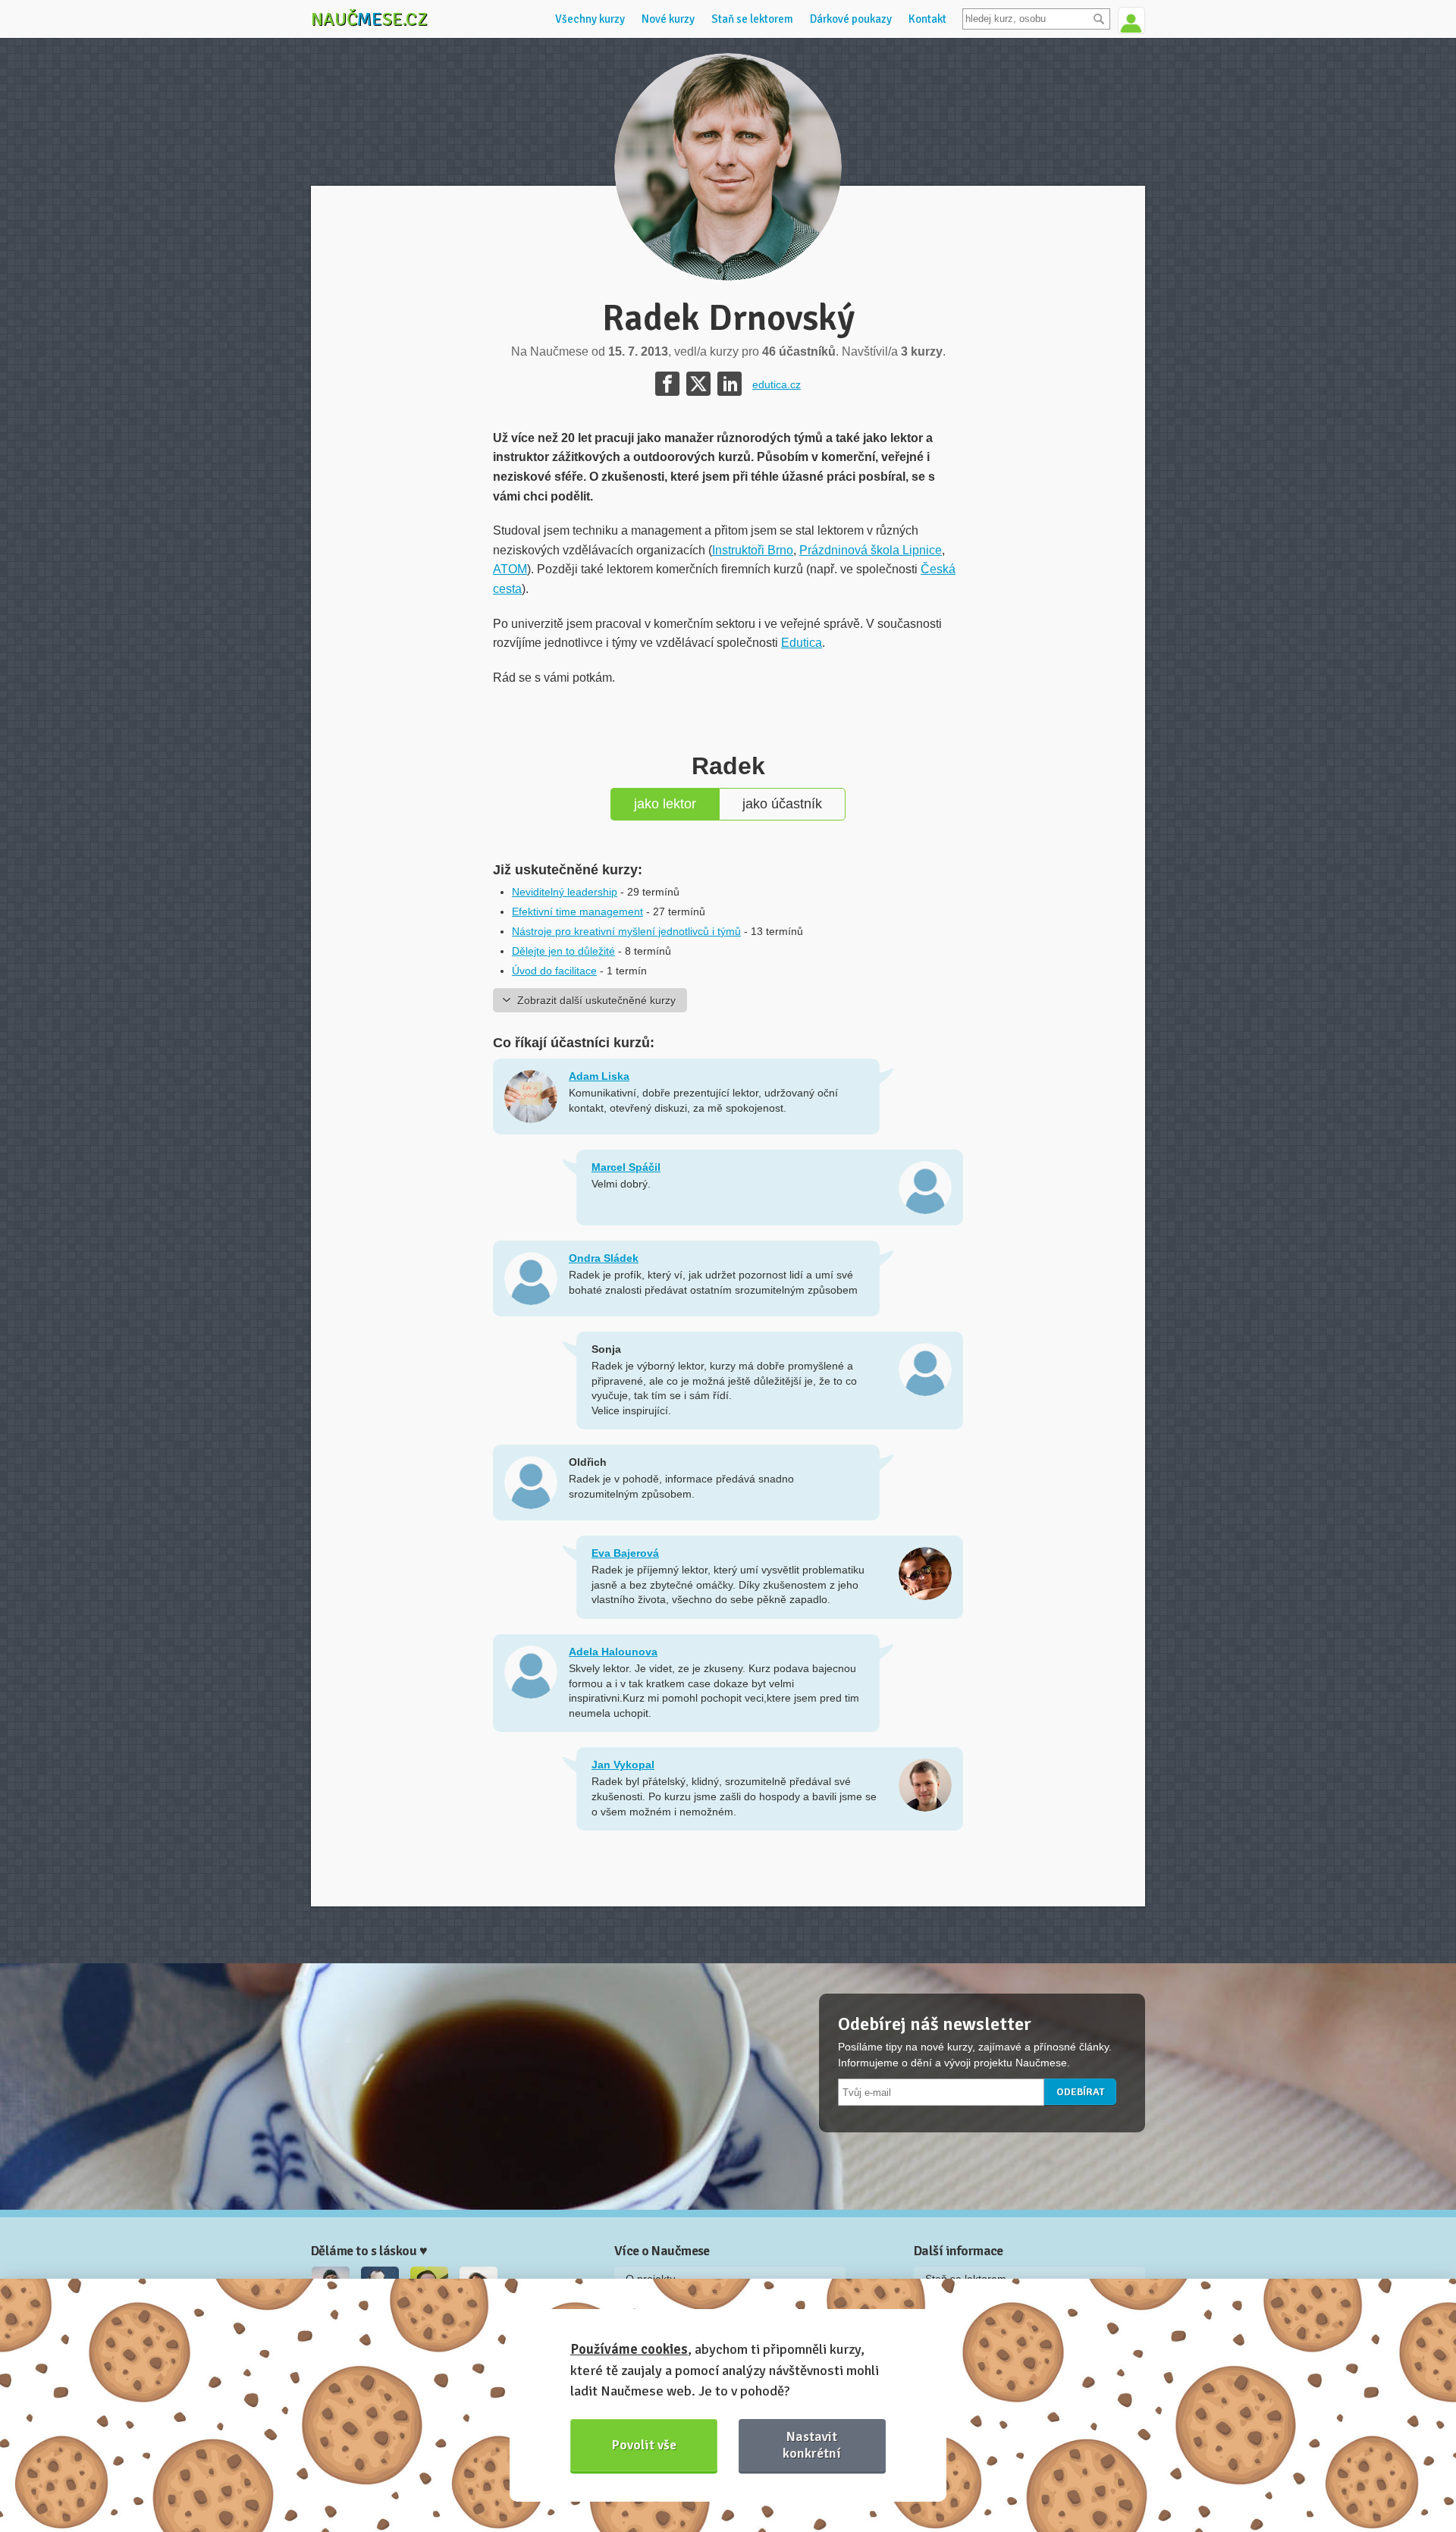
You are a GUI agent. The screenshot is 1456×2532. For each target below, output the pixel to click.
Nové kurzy (668, 19)
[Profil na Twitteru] (698, 384)
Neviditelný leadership (565, 892)
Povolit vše (644, 2445)
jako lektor (665, 804)
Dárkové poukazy (851, 19)
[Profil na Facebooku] (667, 384)
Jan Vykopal (623, 1765)
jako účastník (782, 804)
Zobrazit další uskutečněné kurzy (596, 1000)
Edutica (802, 643)
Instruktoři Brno (753, 550)
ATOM (510, 569)
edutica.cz (777, 384)
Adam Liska (599, 1076)
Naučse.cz (369, 19)
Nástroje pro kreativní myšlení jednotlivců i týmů (626, 931)
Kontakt (927, 19)
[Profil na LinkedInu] (730, 384)
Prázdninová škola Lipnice (871, 550)
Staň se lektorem (752, 19)
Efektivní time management (577, 911)
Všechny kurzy (590, 19)
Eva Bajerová (625, 1553)
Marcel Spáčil (626, 1167)
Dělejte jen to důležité (563, 951)
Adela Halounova (613, 1652)
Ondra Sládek (604, 1258)
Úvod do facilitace (554, 971)
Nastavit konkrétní (812, 2444)
